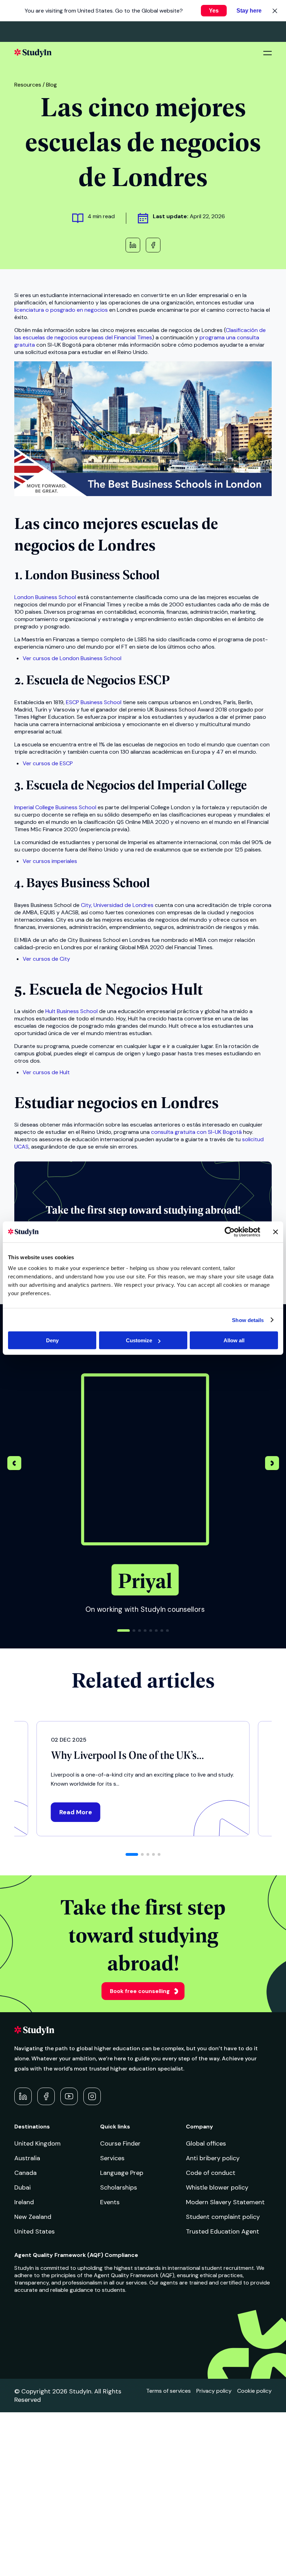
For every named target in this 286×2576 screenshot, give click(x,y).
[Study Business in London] (143, 494)
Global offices (206, 2143)
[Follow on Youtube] (69, 2096)
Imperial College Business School (55, 807)
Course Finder (120, 2143)
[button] (272, 1464)
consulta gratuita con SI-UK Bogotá (196, 1132)
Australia (27, 2158)
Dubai (22, 2187)
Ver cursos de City (46, 959)
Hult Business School (71, 1011)
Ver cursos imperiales (50, 861)
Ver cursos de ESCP (48, 763)
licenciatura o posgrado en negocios (61, 310)
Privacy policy (214, 2391)
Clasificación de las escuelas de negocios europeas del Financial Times (140, 334)
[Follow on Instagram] (92, 2096)
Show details (248, 1320)
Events (110, 2202)
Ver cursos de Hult (46, 1072)
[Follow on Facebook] (46, 2096)
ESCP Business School (94, 702)
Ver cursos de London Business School (72, 658)
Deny (52, 1340)
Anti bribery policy (213, 2158)
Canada (25, 2173)
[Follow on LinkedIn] (23, 2096)
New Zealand (33, 2217)
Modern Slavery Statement (225, 2202)
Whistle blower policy (217, 2187)
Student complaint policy (223, 2217)
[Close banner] (276, 1232)
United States (35, 2231)
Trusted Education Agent (223, 2231)
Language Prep (122, 2173)
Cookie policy (254, 2391)
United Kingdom (37, 2143)
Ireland (24, 2202)
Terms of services (168, 2391)
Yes (214, 11)
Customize (139, 1340)
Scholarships (119, 2187)
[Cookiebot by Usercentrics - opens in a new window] (230, 1232)
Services (112, 2158)
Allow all (234, 1340)
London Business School (45, 597)
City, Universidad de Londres (117, 905)
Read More (76, 1812)
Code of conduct (211, 2173)
